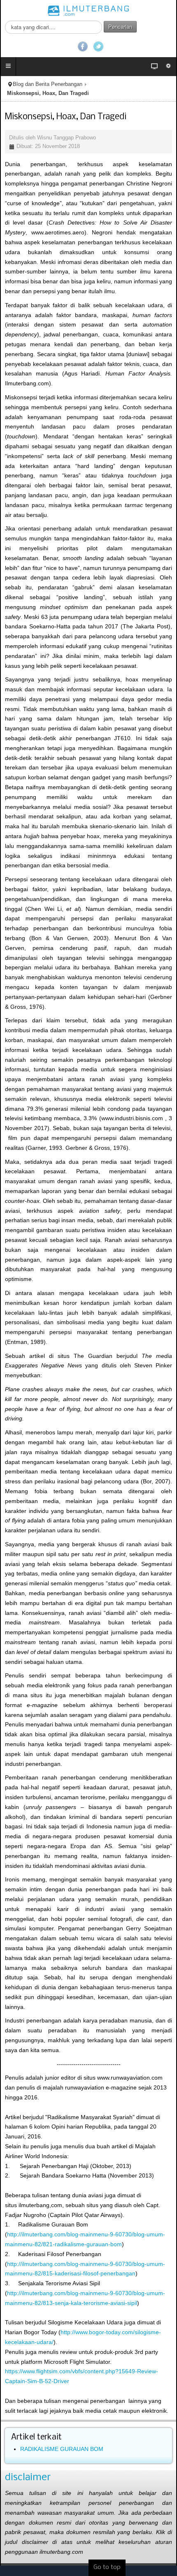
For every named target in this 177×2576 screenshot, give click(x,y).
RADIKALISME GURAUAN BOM (62, 2449)
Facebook (83, 46)
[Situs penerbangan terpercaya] (88, 10)
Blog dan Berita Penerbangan (48, 84)
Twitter (98, 46)
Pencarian (120, 27)
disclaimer (28, 2478)
